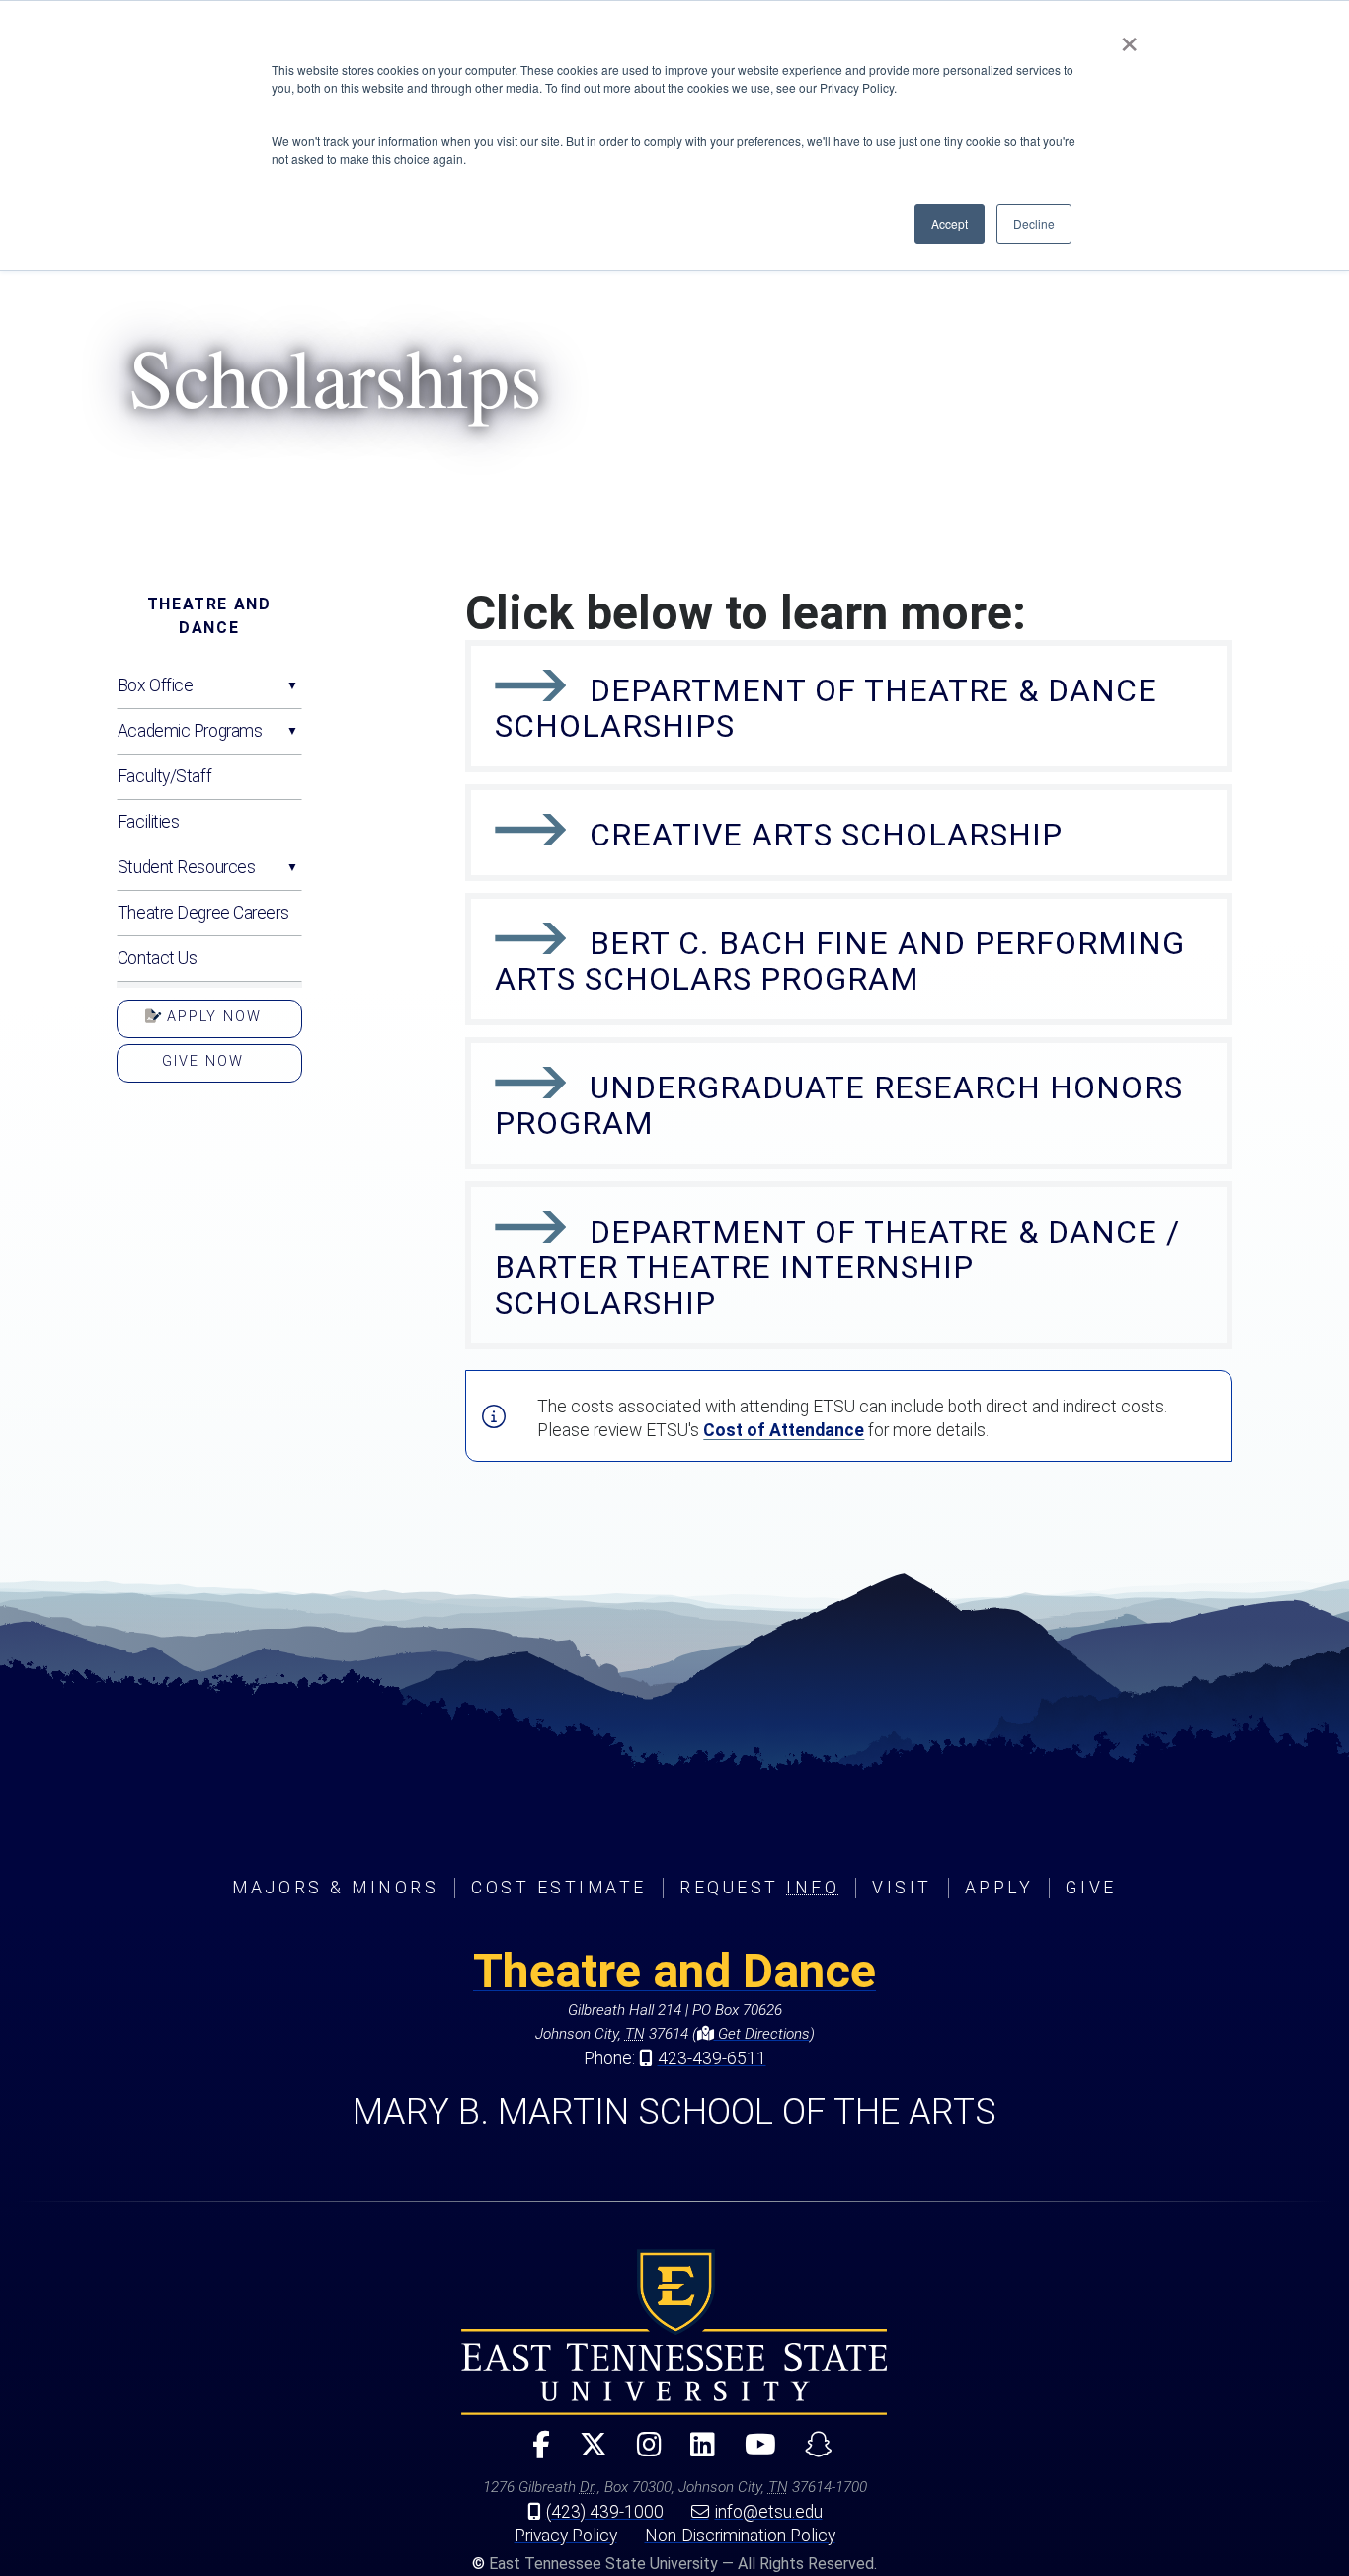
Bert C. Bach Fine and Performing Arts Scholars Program (840, 961)
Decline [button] (1034, 224)
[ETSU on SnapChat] (811, 2453)
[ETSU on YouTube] (753, 2453)
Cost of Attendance (784, 1430)
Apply (999, 1888)
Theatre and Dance (209, 616)
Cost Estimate (559, 1888)
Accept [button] (950, 224)
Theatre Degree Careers (203, 913)
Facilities (149, 822)
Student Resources (187, 867)
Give (1091, 1888)
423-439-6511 (712, 2058)
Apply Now (211, 1017)
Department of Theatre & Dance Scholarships (826, 708)
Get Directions (762, 2034)
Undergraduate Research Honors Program (839, 1105)
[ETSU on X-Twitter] (586, 2453)
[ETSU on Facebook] (533, 2453)
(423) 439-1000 (605, 2512)
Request (759, 1888)
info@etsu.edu (769, 2512)
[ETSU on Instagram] (640, 2453)
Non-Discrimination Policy (740, 2536)
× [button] (1129, 38)
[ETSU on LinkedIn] (695, 2453)
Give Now (203, 1061)
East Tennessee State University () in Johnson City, (674, 2332)
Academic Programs (190, 731)
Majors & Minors (335, 1888)
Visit (902, 1888)
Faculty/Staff (164, 776)
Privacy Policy (566, 2536)
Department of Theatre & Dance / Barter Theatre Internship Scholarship (837, 1267)
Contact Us (158, 958)
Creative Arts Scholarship (826, 835)
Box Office (156, 685)
